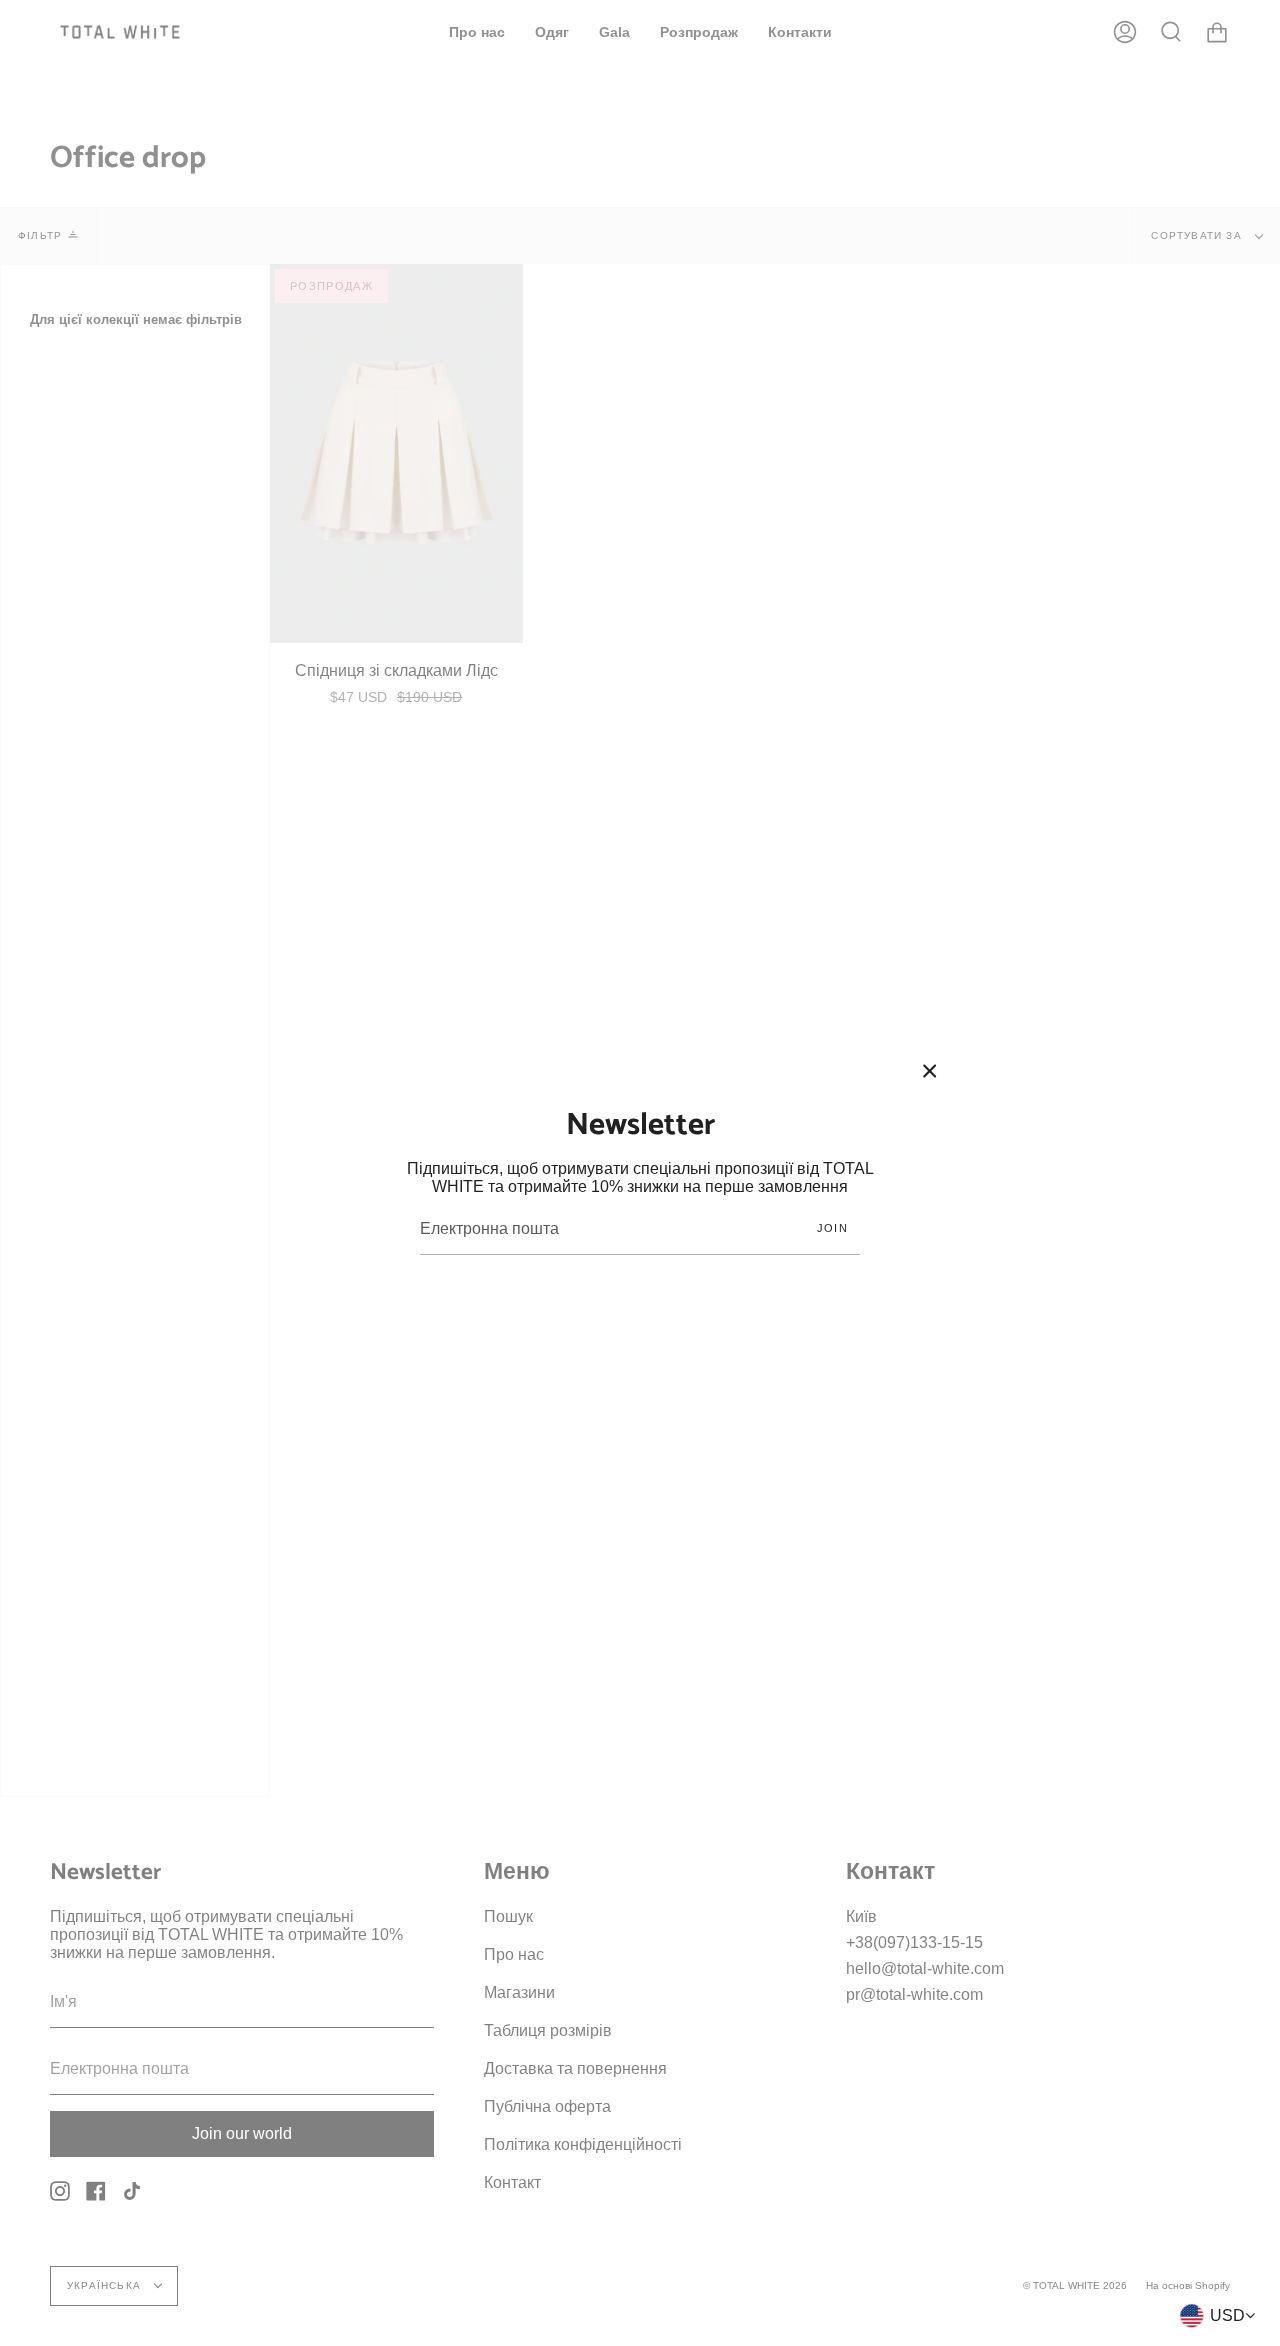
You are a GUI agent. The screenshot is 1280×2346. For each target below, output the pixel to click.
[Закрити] (930, 1071)
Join (832, 1228)
